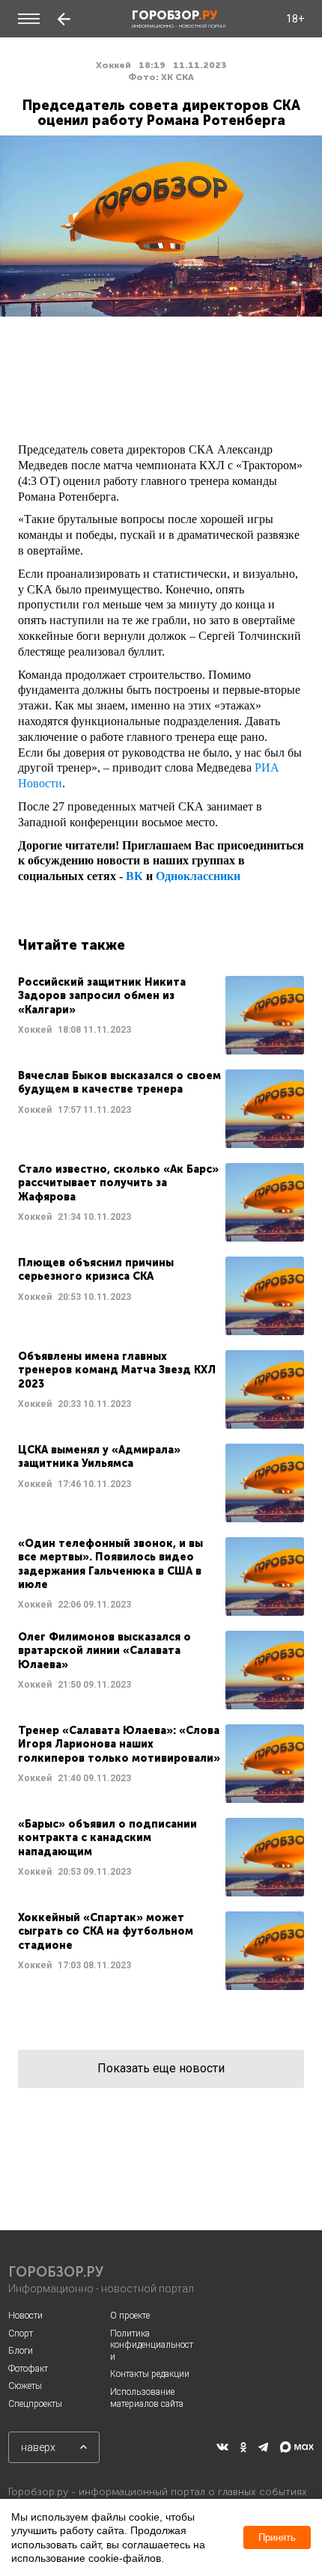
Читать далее (161, 1015)
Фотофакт (28, 2369)
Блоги (21, 2351)
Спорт (21, 2334)
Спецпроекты (35, 2404)
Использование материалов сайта (147, 2398)
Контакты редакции (150, 2374)
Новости (25, 2316)
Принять (277, 2537)
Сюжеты (25, 2386)
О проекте (130, 2316)
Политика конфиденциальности (152, 2345)
